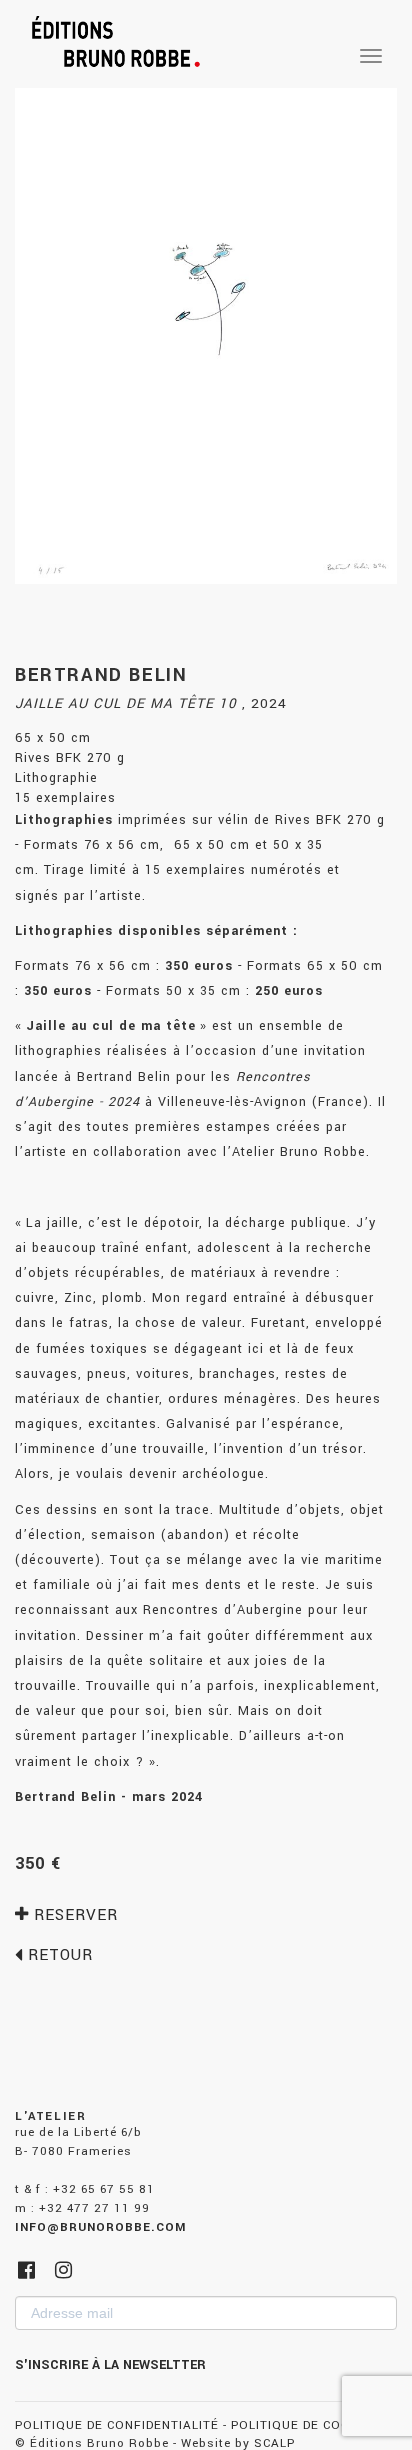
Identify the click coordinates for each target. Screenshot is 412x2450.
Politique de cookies (305, 2425)
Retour (58, 1955)
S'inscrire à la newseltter (110, 2365)
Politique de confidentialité (117, 2425)
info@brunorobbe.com (100, 2227)
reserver (73, 1915)
